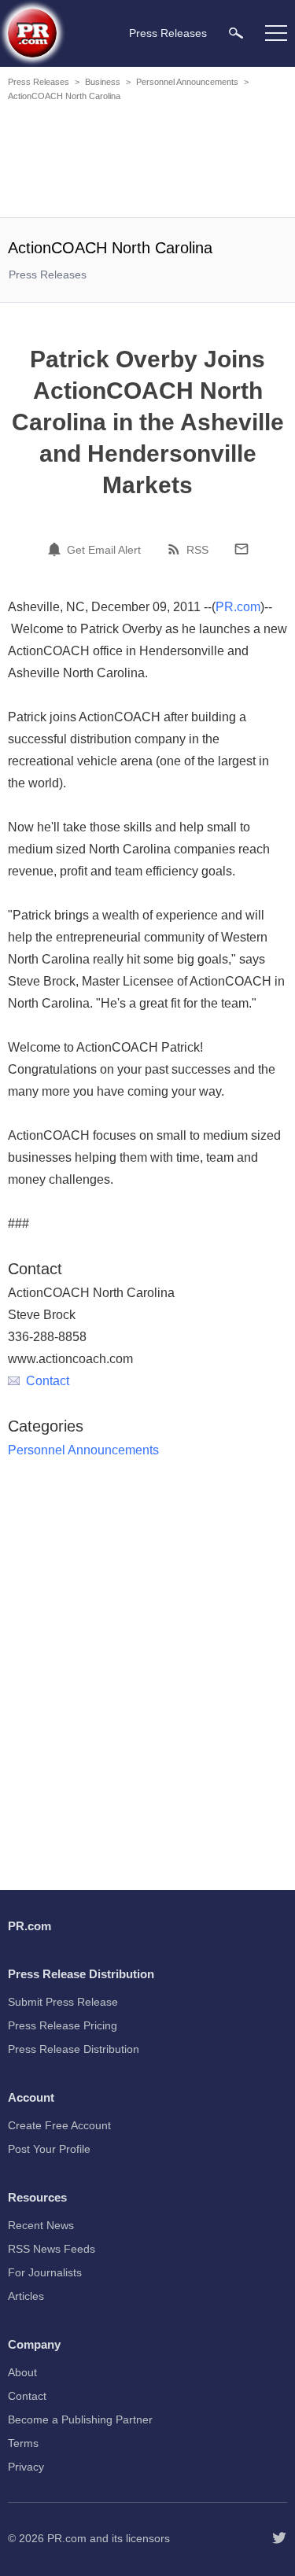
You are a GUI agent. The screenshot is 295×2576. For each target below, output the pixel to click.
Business (103, 82)
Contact (48, 1381)
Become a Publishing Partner (80, 2419)
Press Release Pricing (63, 2025)
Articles (26, 2296)
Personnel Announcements (187, 82)
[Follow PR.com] (279, 2538)
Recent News (41, 2225)
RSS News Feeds (52, 2249)
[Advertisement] (149, 162)
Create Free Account (59, 2125)
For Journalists (45, 2272)
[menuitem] (236, 33)
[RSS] (176, 549)
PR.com (238, 607)
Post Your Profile (49, 2149)
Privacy (26, 2467)
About (22, 2372)
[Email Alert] (57, 549)
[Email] (242, 549)
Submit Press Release (63, 2002)
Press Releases (39, 82)
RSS (197, 550)
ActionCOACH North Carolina (64, 96)
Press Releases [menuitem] (168, 33)
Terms (23, 2443)
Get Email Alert (104, 550)
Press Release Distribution (74, 2049)
